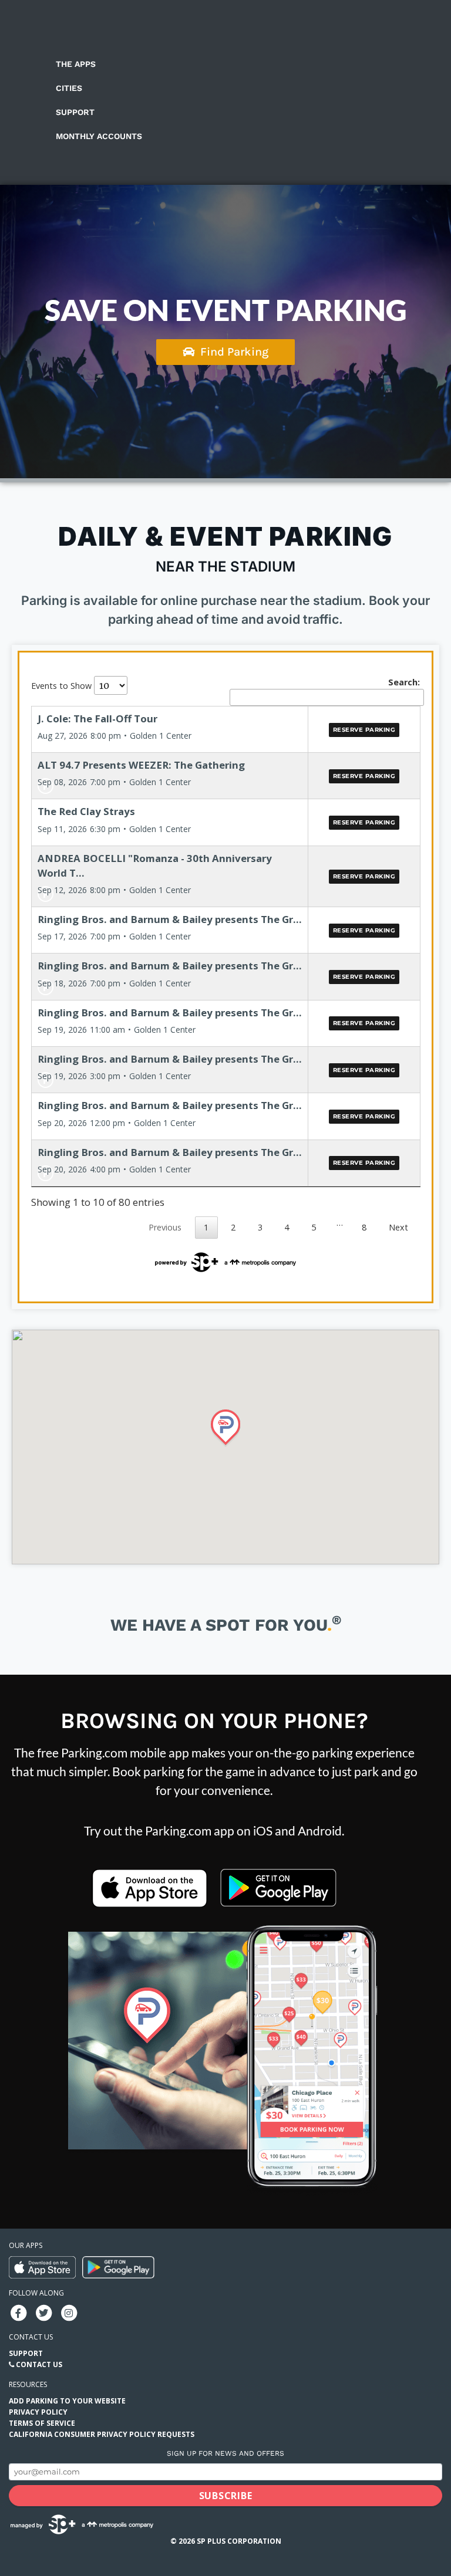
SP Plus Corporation (239, 2541)
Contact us (31, 2337)
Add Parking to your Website (67, 2401)
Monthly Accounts (99, 136)
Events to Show (63, 686)
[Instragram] (69, 2312)
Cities (69, 88)
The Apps (76, 64)
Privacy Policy (38, 2412)
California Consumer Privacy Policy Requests (102, 2434)
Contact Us (39, 2364)
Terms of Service (42, 2423)
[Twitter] (43, 2312)
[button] (225, 1428)
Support (75, 112)
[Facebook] (18, 2312)
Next (398, 1227)
